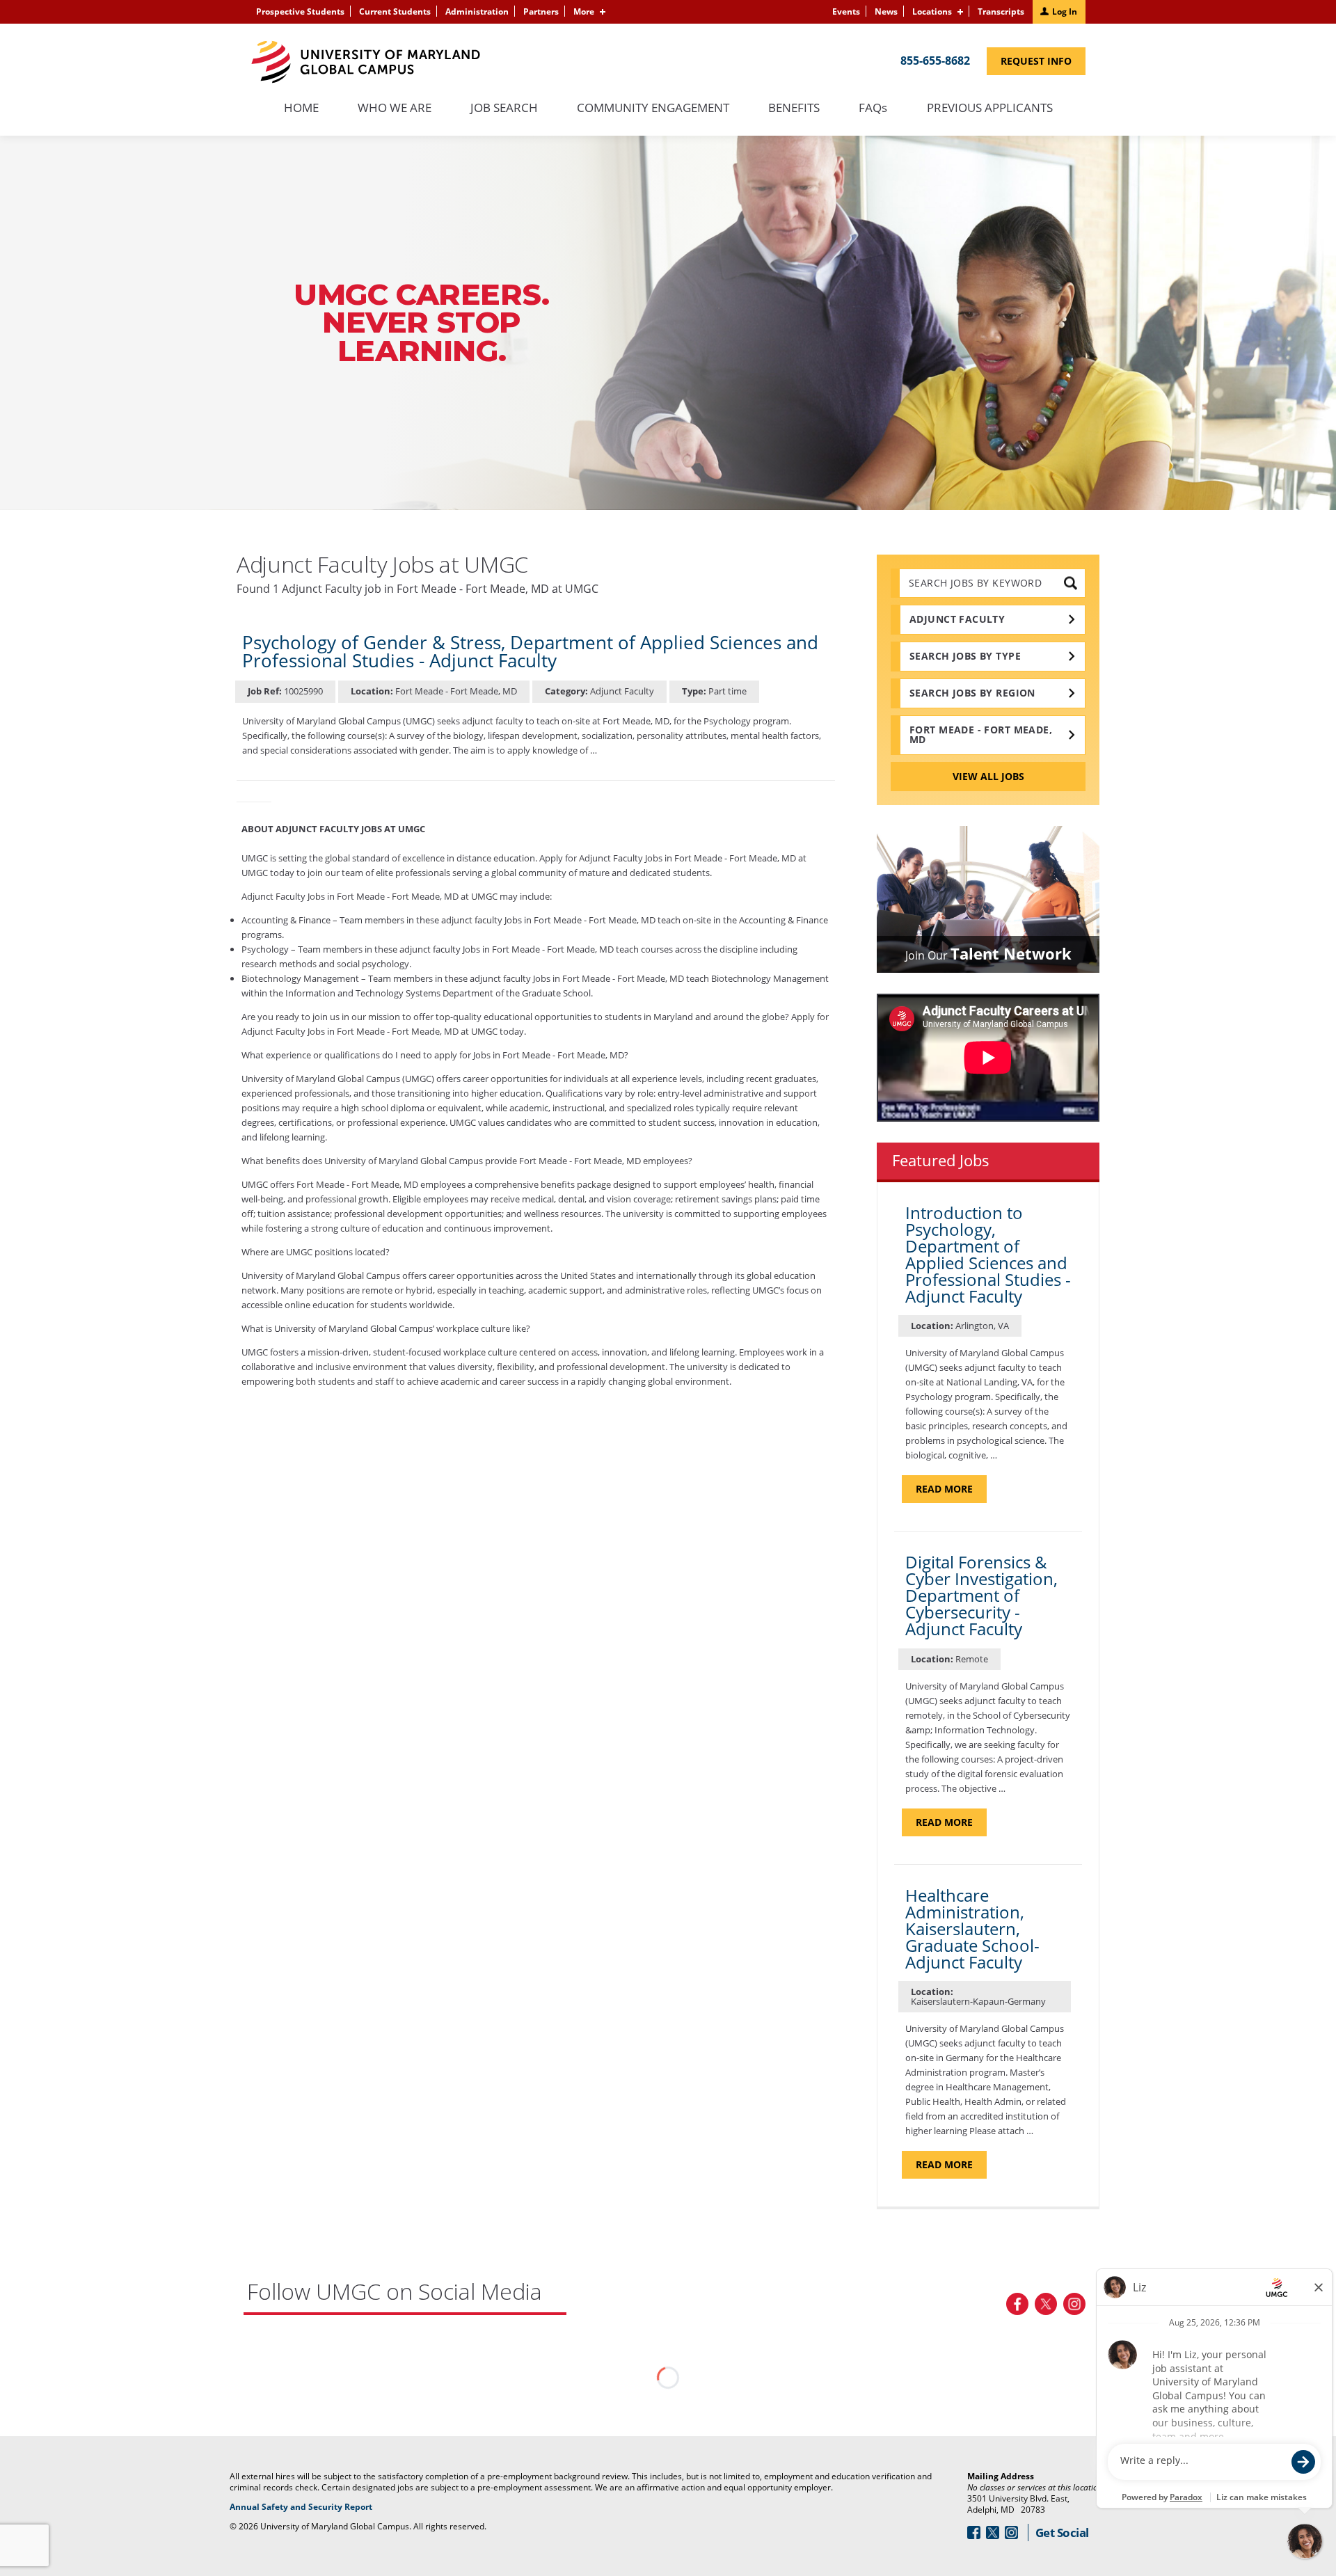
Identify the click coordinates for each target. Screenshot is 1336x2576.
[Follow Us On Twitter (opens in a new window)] (1046, 2304)
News (886, 11)
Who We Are (395, 109)
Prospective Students (300, 11)
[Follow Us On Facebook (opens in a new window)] (1017, 2304)
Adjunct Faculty (957, 619)
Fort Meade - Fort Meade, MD (981, 734)
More (584, 11)
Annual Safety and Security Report (318, 2507)
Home (301, 109)
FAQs (873, 109)
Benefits (794, 109)
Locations (932, 11)
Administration (477, 11)
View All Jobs (988, 776)
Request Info (1043, 64)
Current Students (395, 11)
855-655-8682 (935, 61)
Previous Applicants (997, 115)
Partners (541, 11)
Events (846, 11)
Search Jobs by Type (965, 656)
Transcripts (1001, 11)
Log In (1065, 11)
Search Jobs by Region (972, 693)
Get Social (1062, 2533)
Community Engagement (653, 109)
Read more (951, 1492)
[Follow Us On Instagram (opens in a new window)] (1074, 2304)
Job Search (504, 109)
